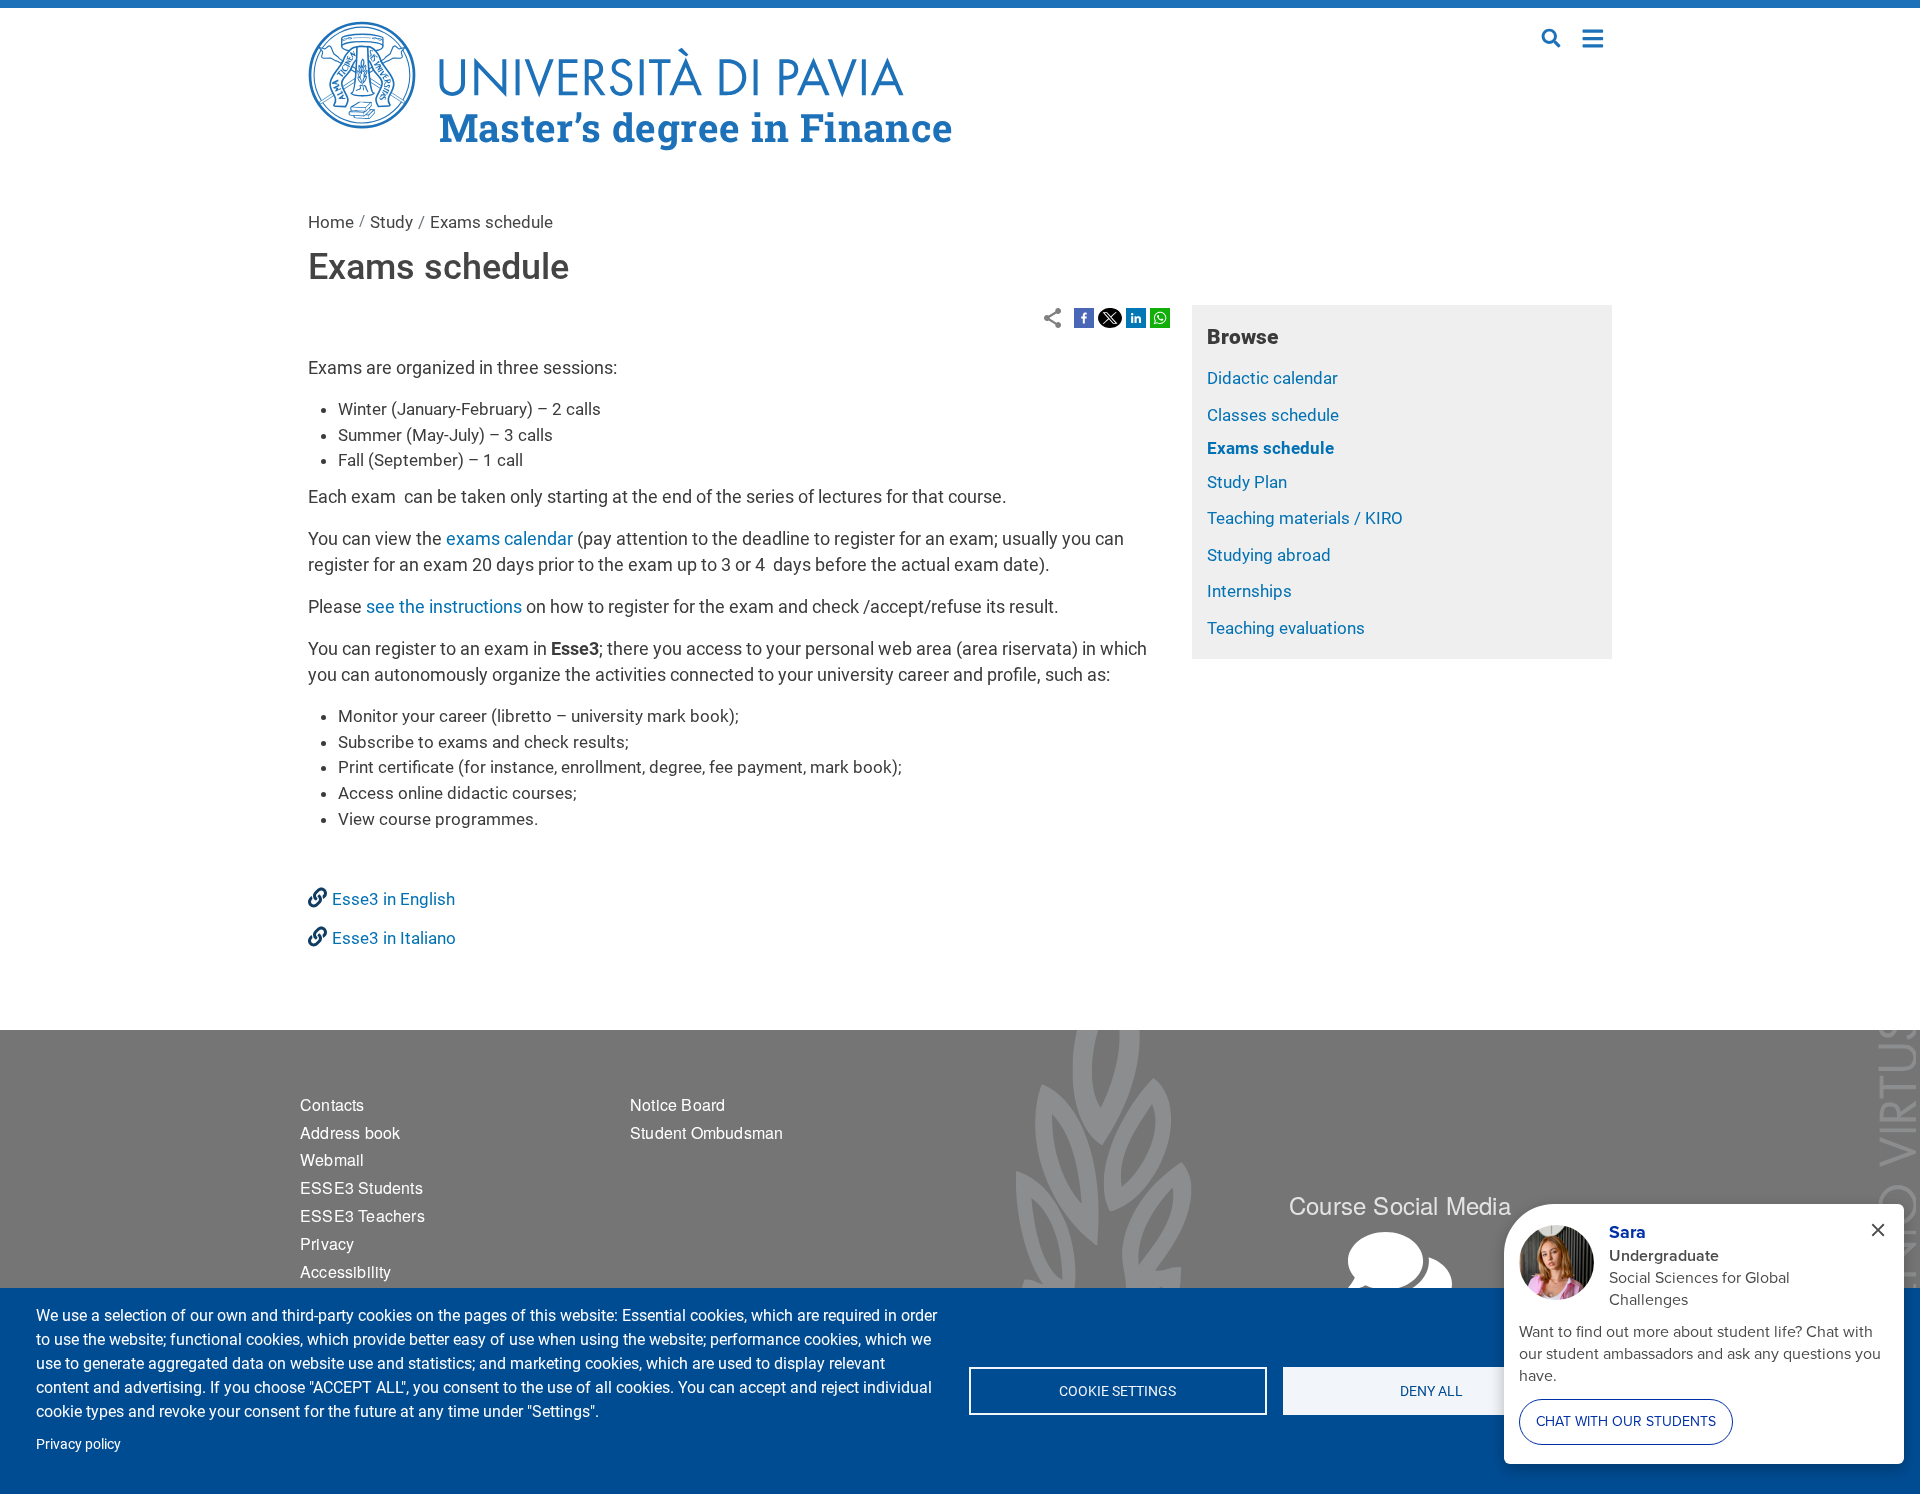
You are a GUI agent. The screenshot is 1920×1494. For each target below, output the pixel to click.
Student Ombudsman (706, 1132)
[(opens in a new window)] (1084, 317)
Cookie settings (1117, 1391)
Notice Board (677, 1104)
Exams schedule (1270, 448)
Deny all (1432, 1391)
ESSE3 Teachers (362, 1215)
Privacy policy (78, 1444)
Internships (1249, 591)
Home (1593, 36)
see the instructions (444, 606)
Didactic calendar (1272, 378)
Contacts (332, 1104)
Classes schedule (1273, 415)
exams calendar (509, 538)
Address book (350, 1132)
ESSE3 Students (361, 1187)
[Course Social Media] (1400, 1272)
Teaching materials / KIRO (1305, 518)
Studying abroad (1269, 555)
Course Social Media (1400, 1204)
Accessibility (346, 1271)
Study (391, 222)
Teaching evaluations (1286, 628)
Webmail (332, 1159)
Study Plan (1247, 482)
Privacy (327, 1243)
